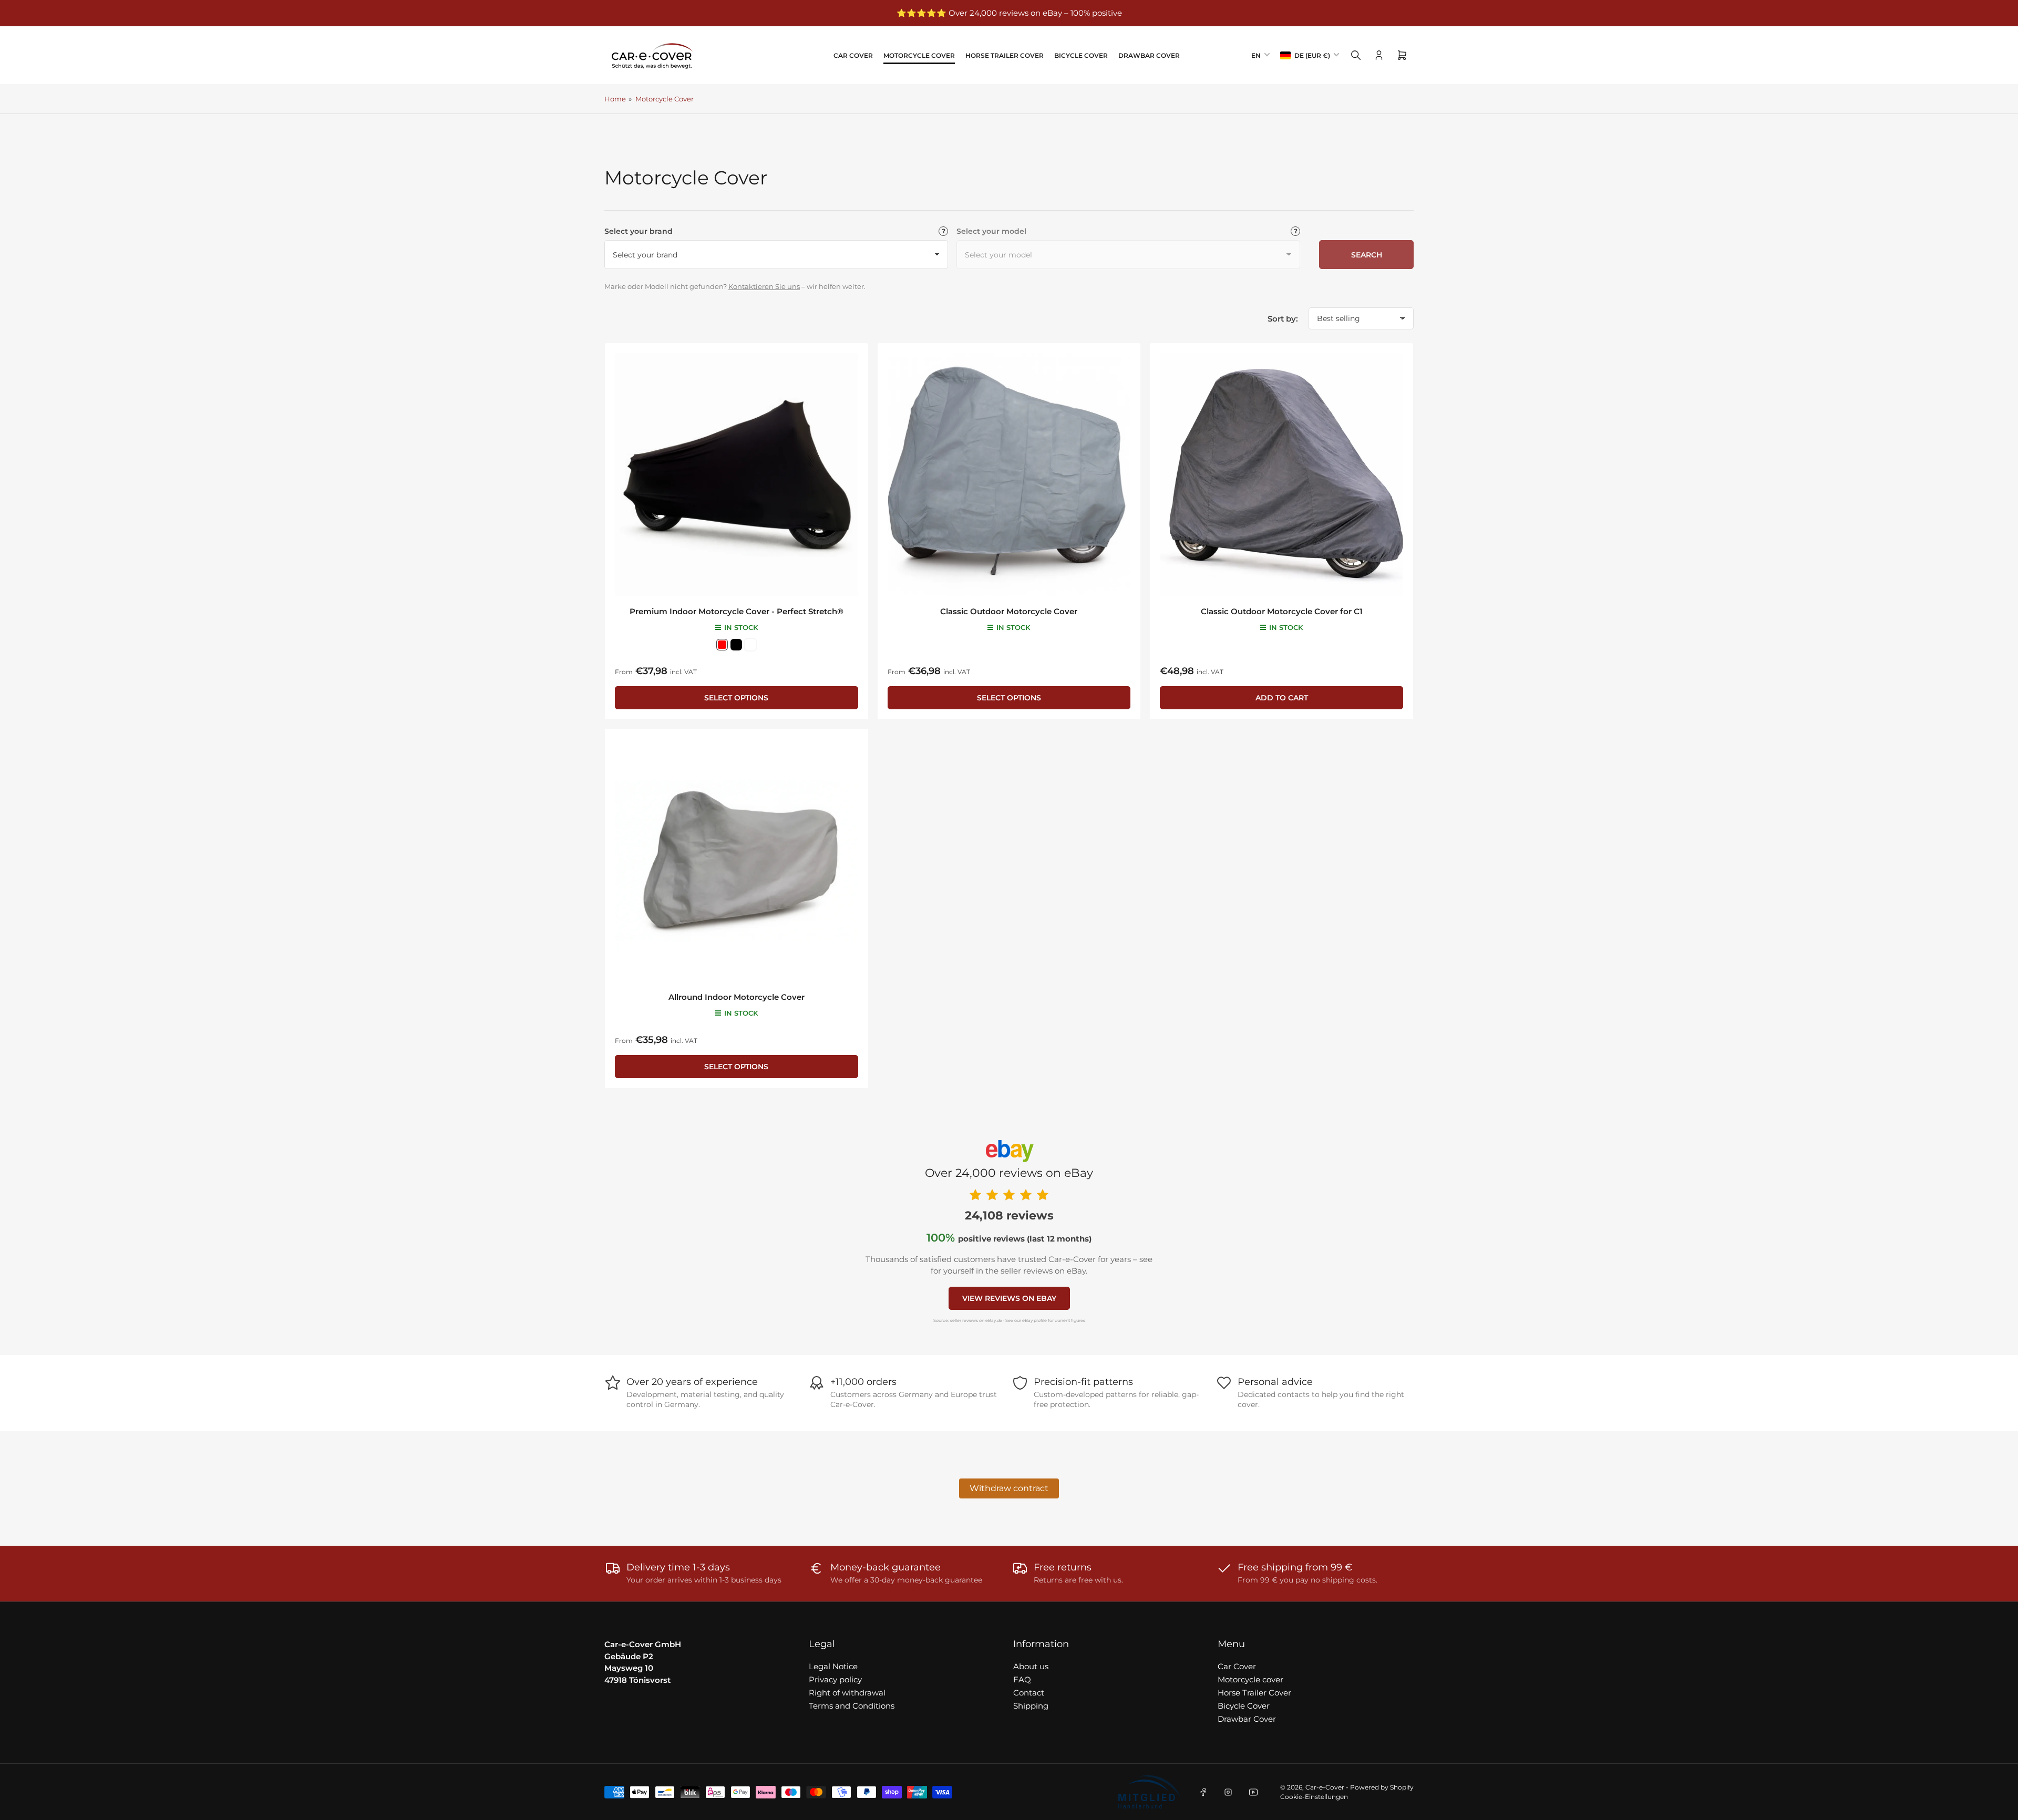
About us (1031, 1666)
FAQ (1022, 1679)
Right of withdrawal (847, 1693)
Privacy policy (835, 1679)
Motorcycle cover (919, 55)
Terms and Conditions (852, 1706)
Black (736, 645)
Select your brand (639, 231)
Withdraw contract (1009, 1488)
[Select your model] (1295, 231)
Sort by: (1283, 319)
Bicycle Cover (1081, 55)
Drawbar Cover (1149, 55)
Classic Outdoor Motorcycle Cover (1009, 611)
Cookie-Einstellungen (1314, 1797)
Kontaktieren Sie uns (764, 287)
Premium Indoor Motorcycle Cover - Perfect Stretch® (737, 611)
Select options (736, 698)
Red (722, 645)
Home (615, 99)
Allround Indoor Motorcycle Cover (737, 997)
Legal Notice (833, 1666)
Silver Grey (750, 645)
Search (1367, 255)
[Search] (1356, 55)
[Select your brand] (943, 231)
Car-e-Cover (1325, 1787)
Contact (1029, 1693)
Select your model (991, 231)
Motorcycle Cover (665, 99)
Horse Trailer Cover (1005, 55)
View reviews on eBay (1009, 1298)
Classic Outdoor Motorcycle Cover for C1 (1282, 611)
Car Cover (853, 55)
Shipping (1031, 1706)
